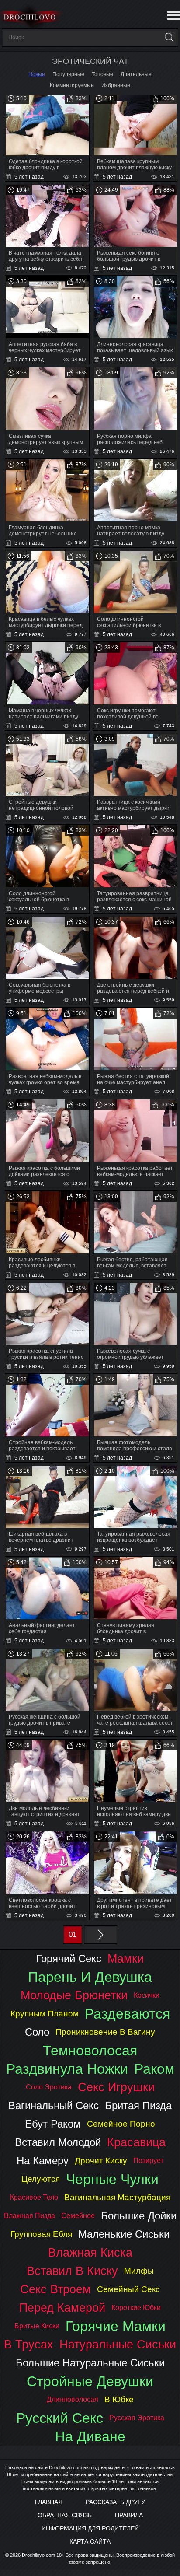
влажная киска (90, 2252)
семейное (78, 2216)
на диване (90, 2436)
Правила (129, 2515)
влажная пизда (29, 2216)
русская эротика (137, 2418)
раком (154, 2069)
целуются (41, 2179)
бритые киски (37, 2326)
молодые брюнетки (74, 1995)
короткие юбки (136, 2308)
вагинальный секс (54, 2105)
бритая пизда (138, 2105)
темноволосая (90, 2051)
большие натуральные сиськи (90, 2363)
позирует (148, 2161)
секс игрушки (116, 2087)
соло (37, 2032)
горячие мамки (116, 2326)
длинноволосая (73, 2399)
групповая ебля (41, 2234)
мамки (126, 1958)
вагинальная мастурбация (117, 2197)
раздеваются (127, 2014)
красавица (136, 2142)
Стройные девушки (90, 2381)
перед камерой (62, 2308)
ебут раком (53, 2124)
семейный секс (128, 2289)
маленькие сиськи (124, 2234)
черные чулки (112, 2179)
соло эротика (49, 2087)
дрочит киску (101, 2161)
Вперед (100, 1935)
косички (147, 1995)
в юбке (119, 2399)
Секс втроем (55, 2289)
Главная (49, 2502)
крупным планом (45, 2014)
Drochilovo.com (66, 2467)
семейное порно (121, 2124)
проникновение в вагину (105, 2032)
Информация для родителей (90, 2528)
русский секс (60, 2418)
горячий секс (69, 1958)
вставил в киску (72, 2271)
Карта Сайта (90, 2541)
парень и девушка (90, 1977)
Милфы (139, 2271)
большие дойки (139, 2216)
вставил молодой (58, 2142)
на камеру (43, 2161)
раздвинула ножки (67, 2069)
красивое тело (34, 2197)
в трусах (29, 2344)
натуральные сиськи (118, 2344)
